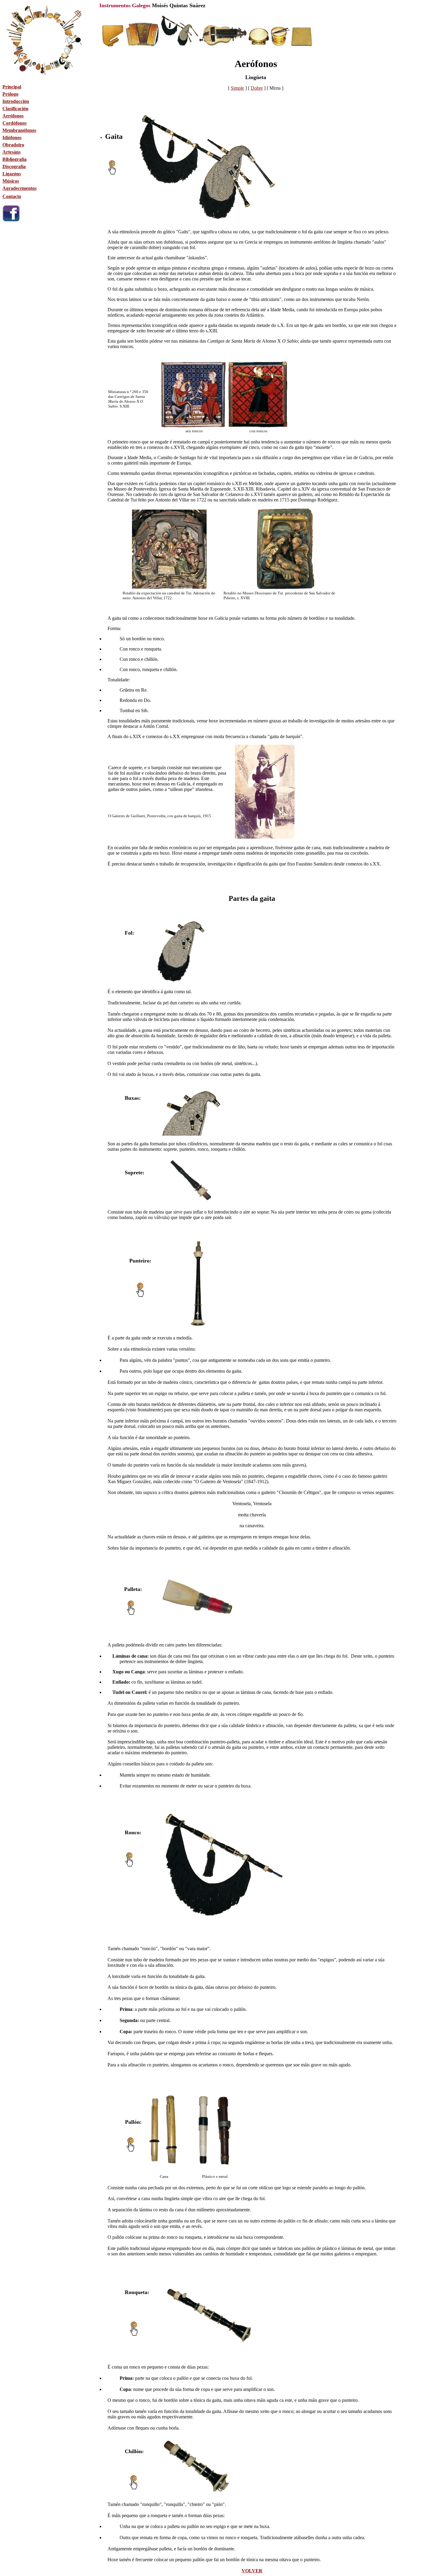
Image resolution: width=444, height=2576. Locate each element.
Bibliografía (14, 159)
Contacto (12, 196)
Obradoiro (13, 145)
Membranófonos (19, 130)
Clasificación (15, 109)
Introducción (16, 101)
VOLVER (252, 2571)
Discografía (14, 166)
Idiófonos (12, 138)
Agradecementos (19, 188)
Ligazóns (12, 174)
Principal (12, 87)
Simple (237, 88)
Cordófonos (14, 123)
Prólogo (10, 94)
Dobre (257, 88)
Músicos (11, 181)
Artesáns (11, 152)
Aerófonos (13, 116)
